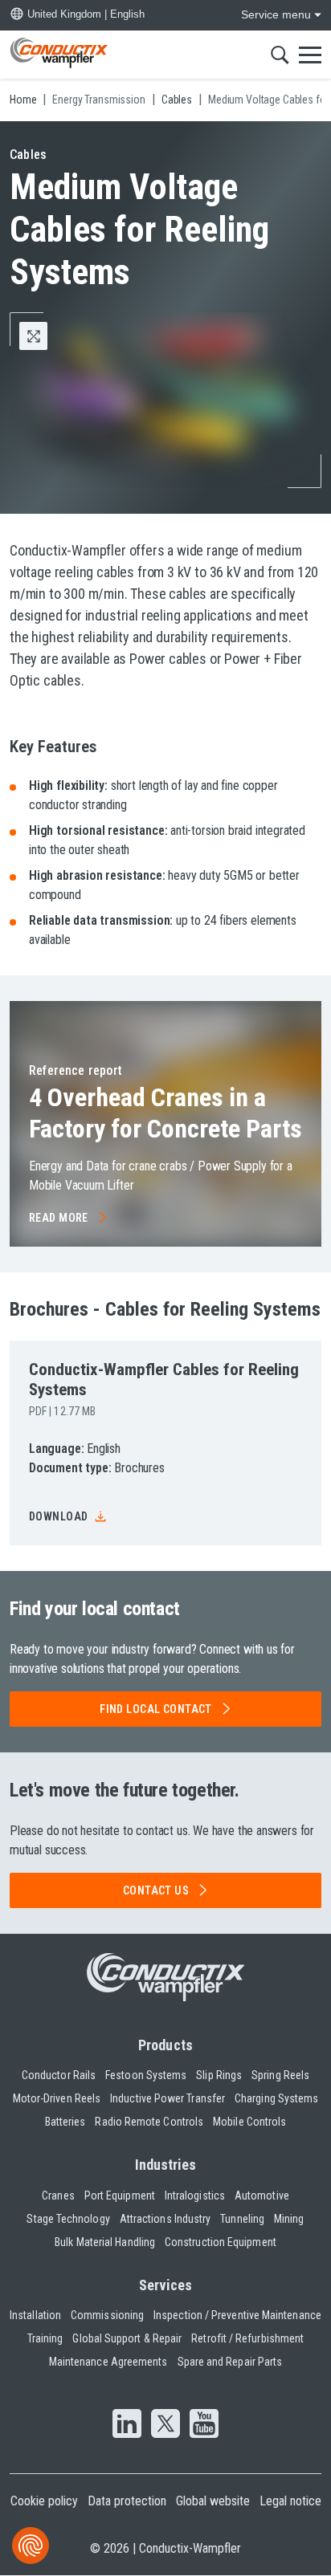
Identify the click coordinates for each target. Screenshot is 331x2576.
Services (166, 2285)
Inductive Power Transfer (168, 2098)
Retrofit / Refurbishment (247, 2338)
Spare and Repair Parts (230, 2362)
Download (58, 1516)
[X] (165, 2425)
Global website (213, 2501)
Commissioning (107, 2315)
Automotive (262, 2196)
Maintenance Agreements (108, 2362)
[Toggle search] (280, 55)
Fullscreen (47, 336)
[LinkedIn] (127, 2425)
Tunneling (242, 2219)
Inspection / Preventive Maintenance (237, 2315)
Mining (289, 2219)
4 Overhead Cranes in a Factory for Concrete (165, 1113)
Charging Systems (276, 2098)
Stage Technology (68, 2219)
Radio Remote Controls (149, 2122)
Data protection (127, 2501)
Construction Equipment (221, 2242)
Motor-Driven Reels (57, 2098)
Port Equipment (120, 2196)
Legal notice (290, 2501)
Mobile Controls (249, 2122)
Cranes (58, 2196)
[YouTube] (204, 2425)
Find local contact (156, 1709)
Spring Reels (280, 2075)
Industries (166, 2165)
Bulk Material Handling (105, 2242)
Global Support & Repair (127, 2338)
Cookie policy (44, 2501)
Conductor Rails (59, 2075)
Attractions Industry (165, 2219)
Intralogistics (195, 2196)
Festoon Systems (146, 2075)
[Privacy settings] (31, 2545)
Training (45, 2338)
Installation (35, 2315)
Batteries (65, 2122)
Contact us (156, 1890)
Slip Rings (219, 2075)
